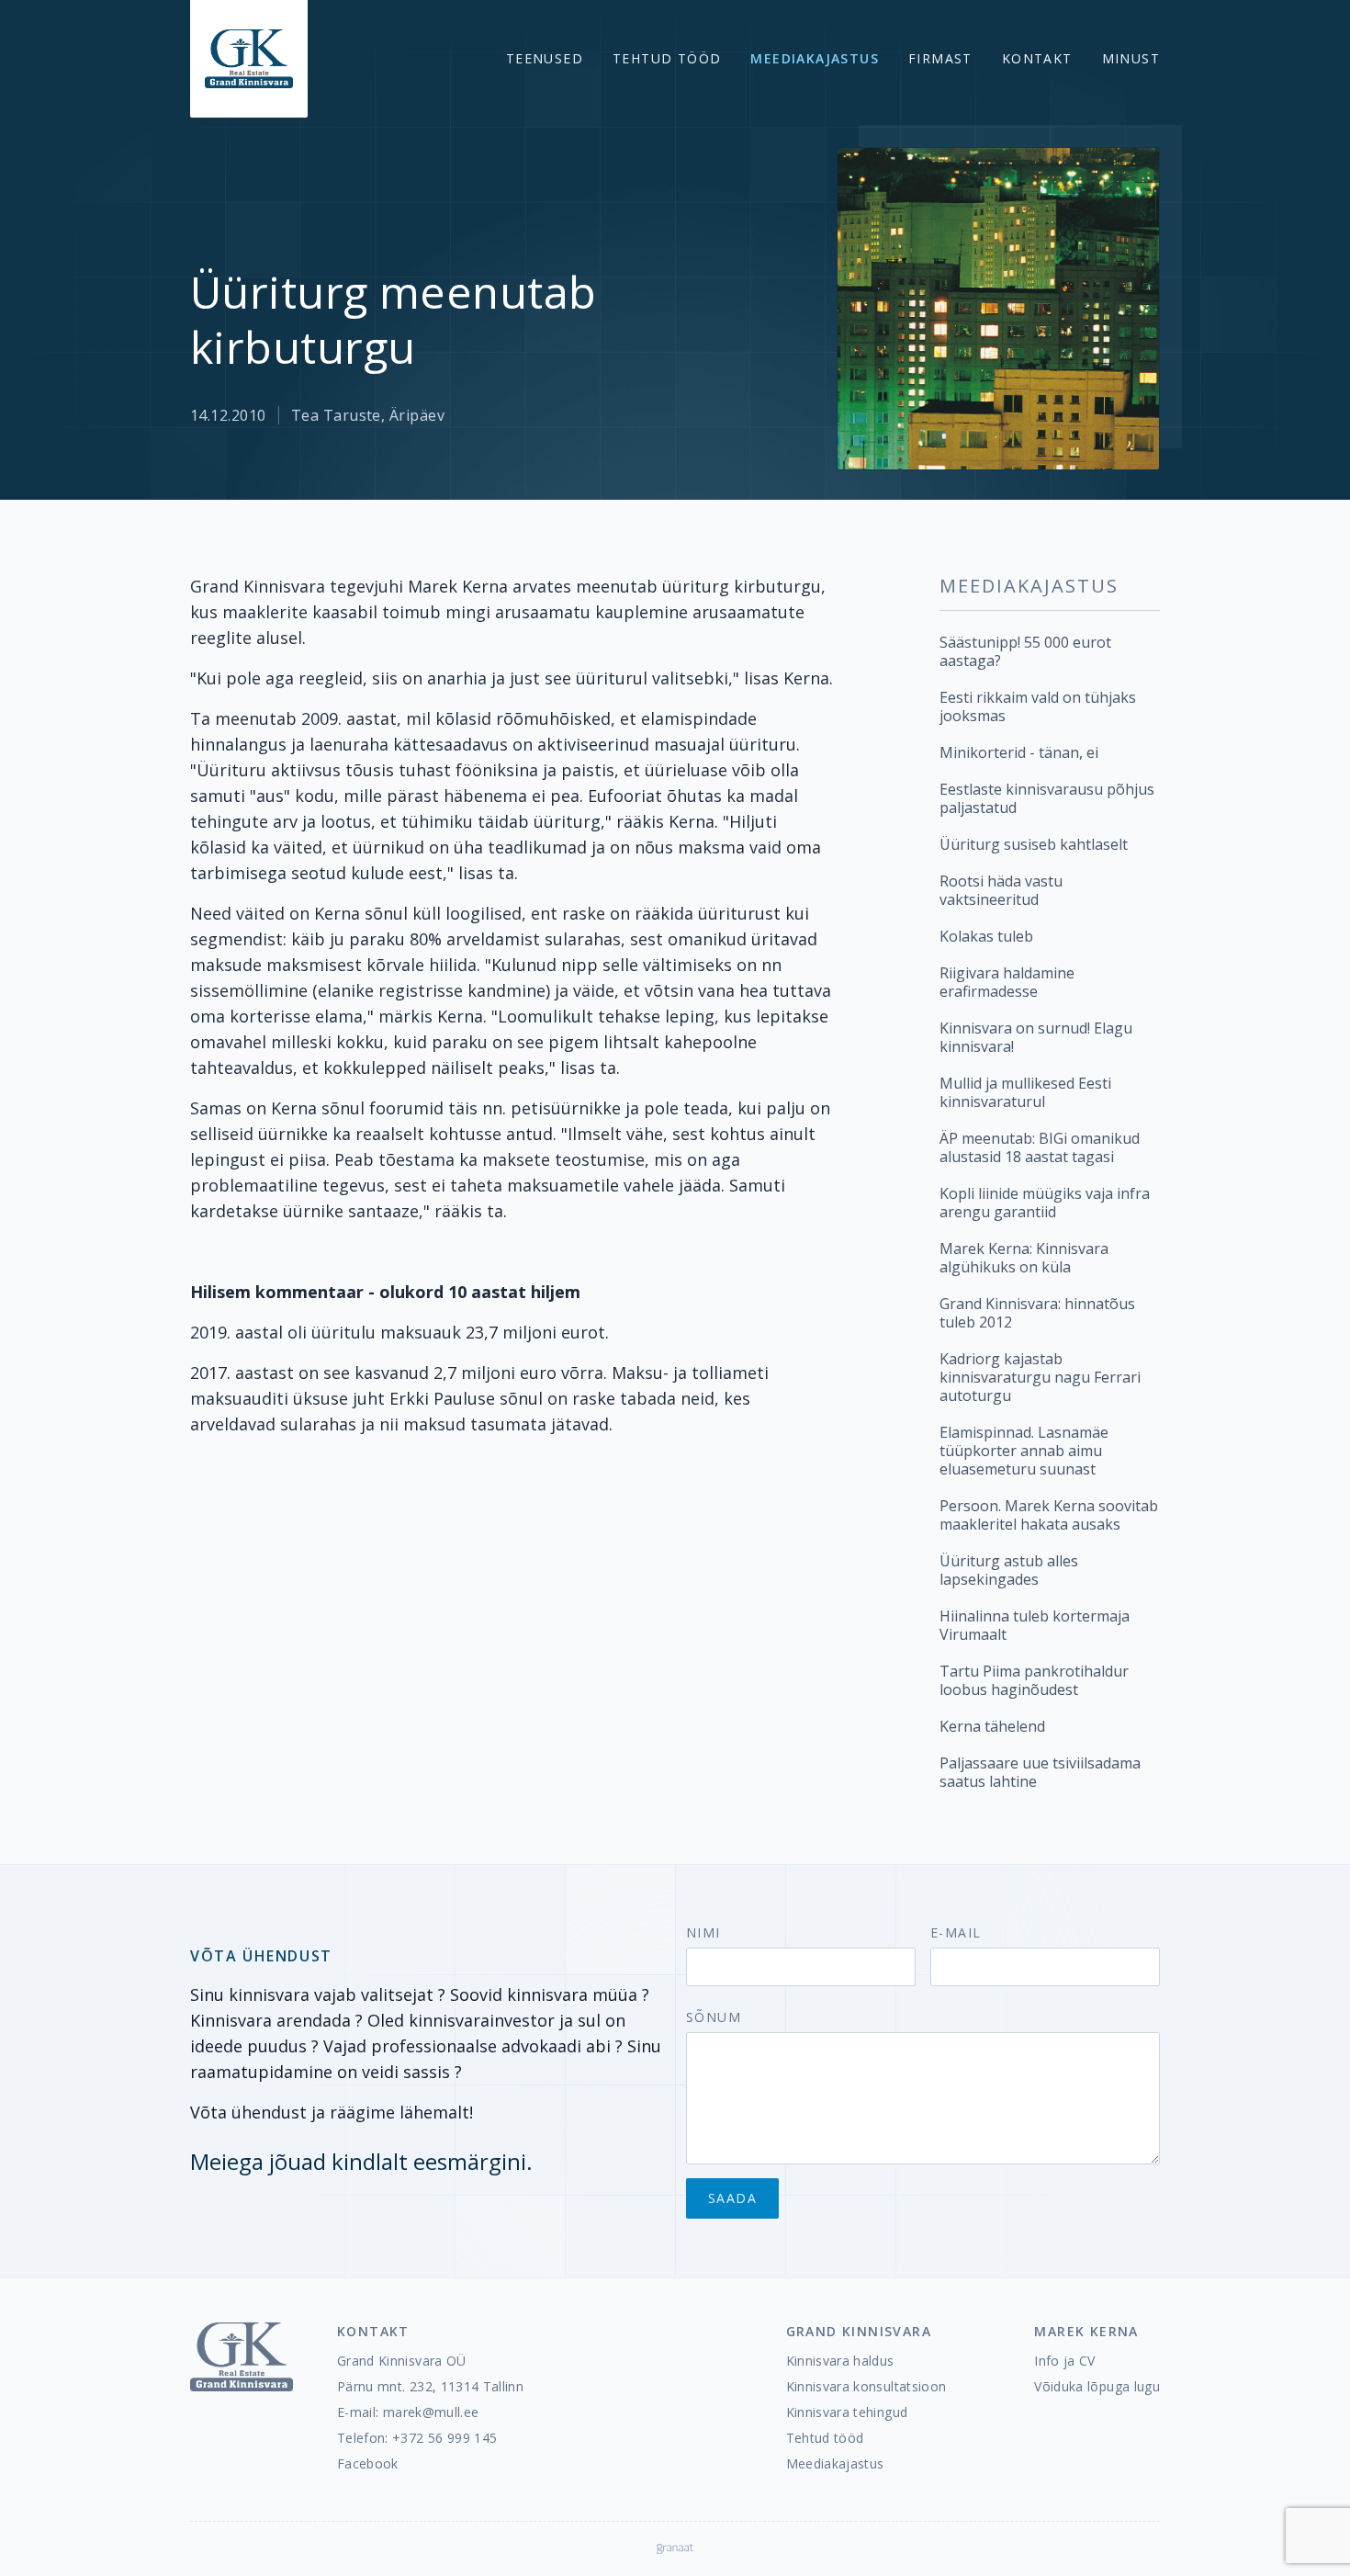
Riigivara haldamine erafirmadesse (1007, 982)
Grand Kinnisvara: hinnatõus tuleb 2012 (1037, 1313)
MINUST (1131, 58)
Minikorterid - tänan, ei (1019, 752)
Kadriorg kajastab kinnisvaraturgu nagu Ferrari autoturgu (1040, 1377)
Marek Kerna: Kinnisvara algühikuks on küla (1024, 1258)
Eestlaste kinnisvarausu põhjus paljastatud (1047, 798)
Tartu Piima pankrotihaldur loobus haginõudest (1034, 1680)
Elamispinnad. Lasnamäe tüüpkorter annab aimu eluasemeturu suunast (1024, 1451)
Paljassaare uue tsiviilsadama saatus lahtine (1040, 1772)
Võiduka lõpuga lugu (1097, 2386)
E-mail (956, 1932)
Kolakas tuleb (986, 936)
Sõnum (714, 2017)
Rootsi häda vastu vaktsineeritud (1001, 890)
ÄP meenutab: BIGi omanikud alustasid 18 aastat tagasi (1040, 1147)
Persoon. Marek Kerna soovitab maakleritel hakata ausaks (1049, 1515)
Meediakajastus (815, 58)
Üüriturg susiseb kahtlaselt (1034, 844)
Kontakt (1037, 58)
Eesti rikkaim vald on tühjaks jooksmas (1038, 706)
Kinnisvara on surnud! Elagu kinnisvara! (1036, 1037)
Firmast (940, 58)
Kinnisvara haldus (840, 2361)
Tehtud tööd (667, 58)
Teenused (545, 58)
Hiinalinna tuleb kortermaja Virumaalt (1035, 1625)
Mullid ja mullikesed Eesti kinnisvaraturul (1025, 1092)
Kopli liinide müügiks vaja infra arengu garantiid (1045, 1203)
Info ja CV (1065, 2361)
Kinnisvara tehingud (847, 2412)
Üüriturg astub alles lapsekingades (1009, 1570)
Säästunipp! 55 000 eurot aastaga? (1025, 651)
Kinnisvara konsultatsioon (866, 2386)
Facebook (368, 2463)
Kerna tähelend (992, 1726)
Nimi (703, 1932)
